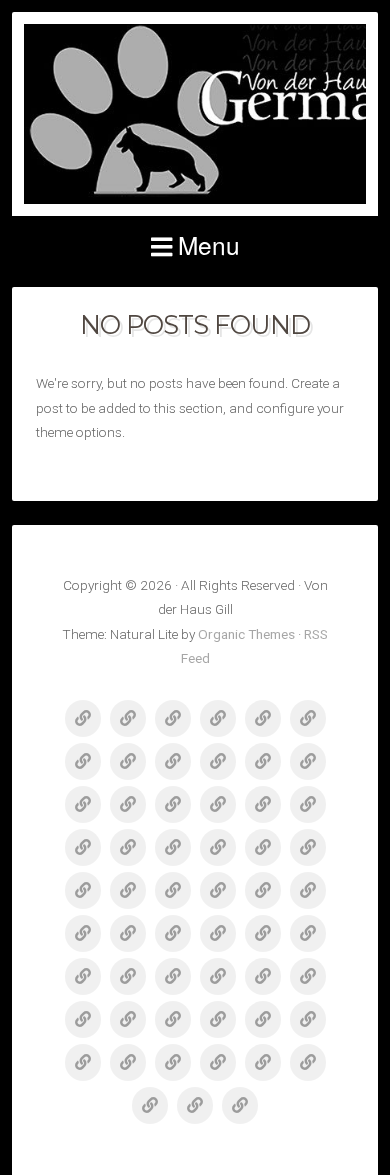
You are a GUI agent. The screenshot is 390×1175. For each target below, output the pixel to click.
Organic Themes (246, 634)
